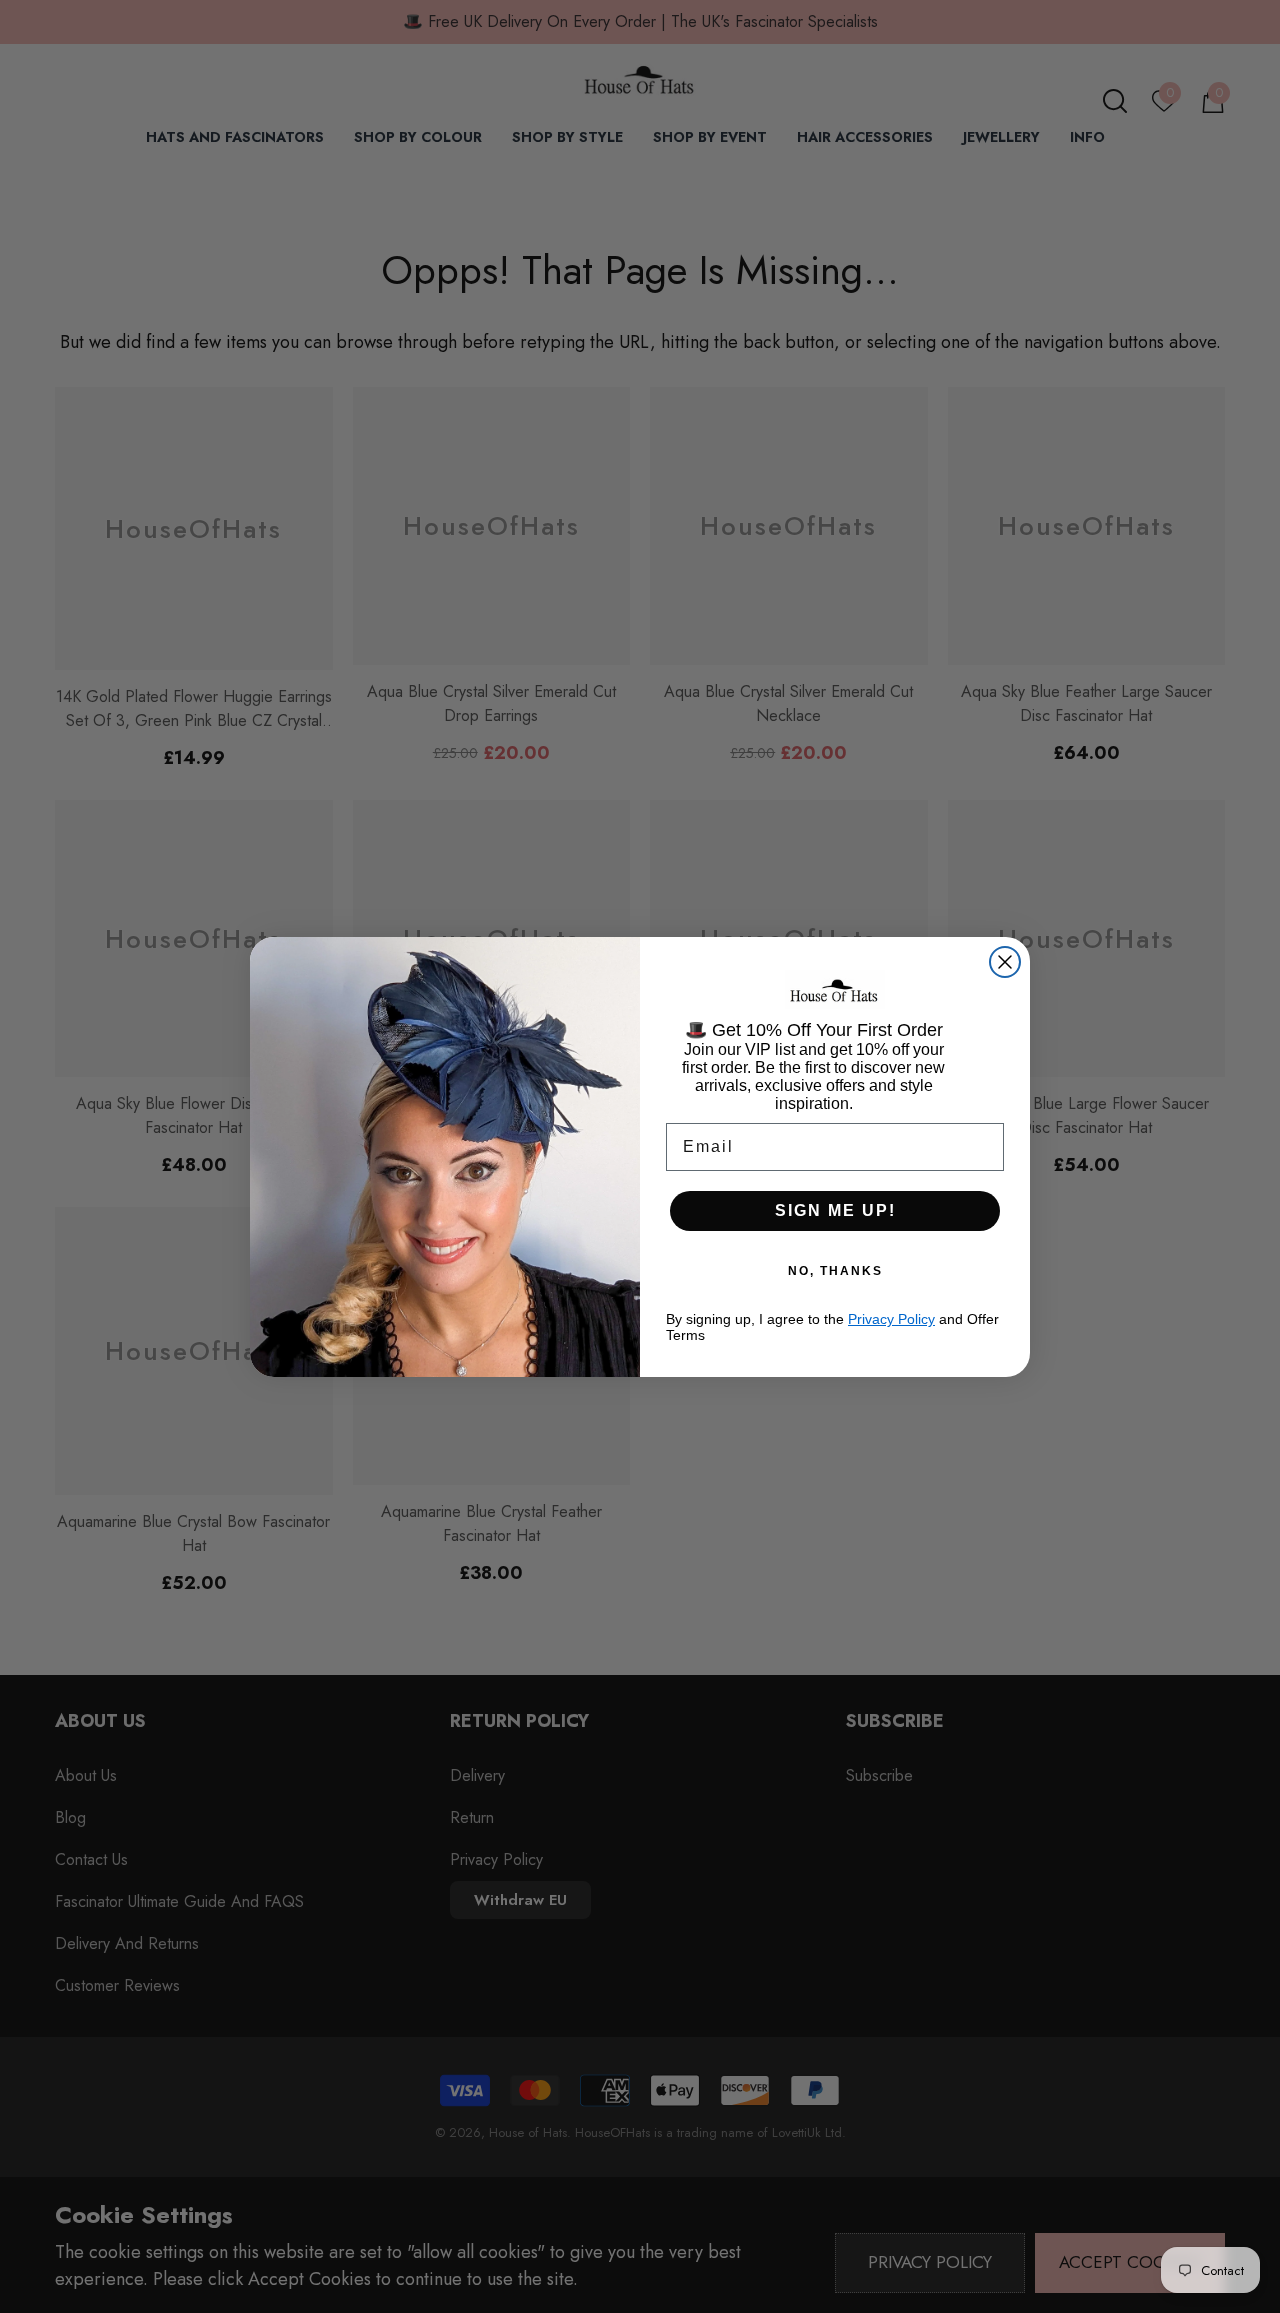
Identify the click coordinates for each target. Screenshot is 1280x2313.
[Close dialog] (1005, 962)
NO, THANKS (835, 1271)
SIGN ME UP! (835, 1210)
